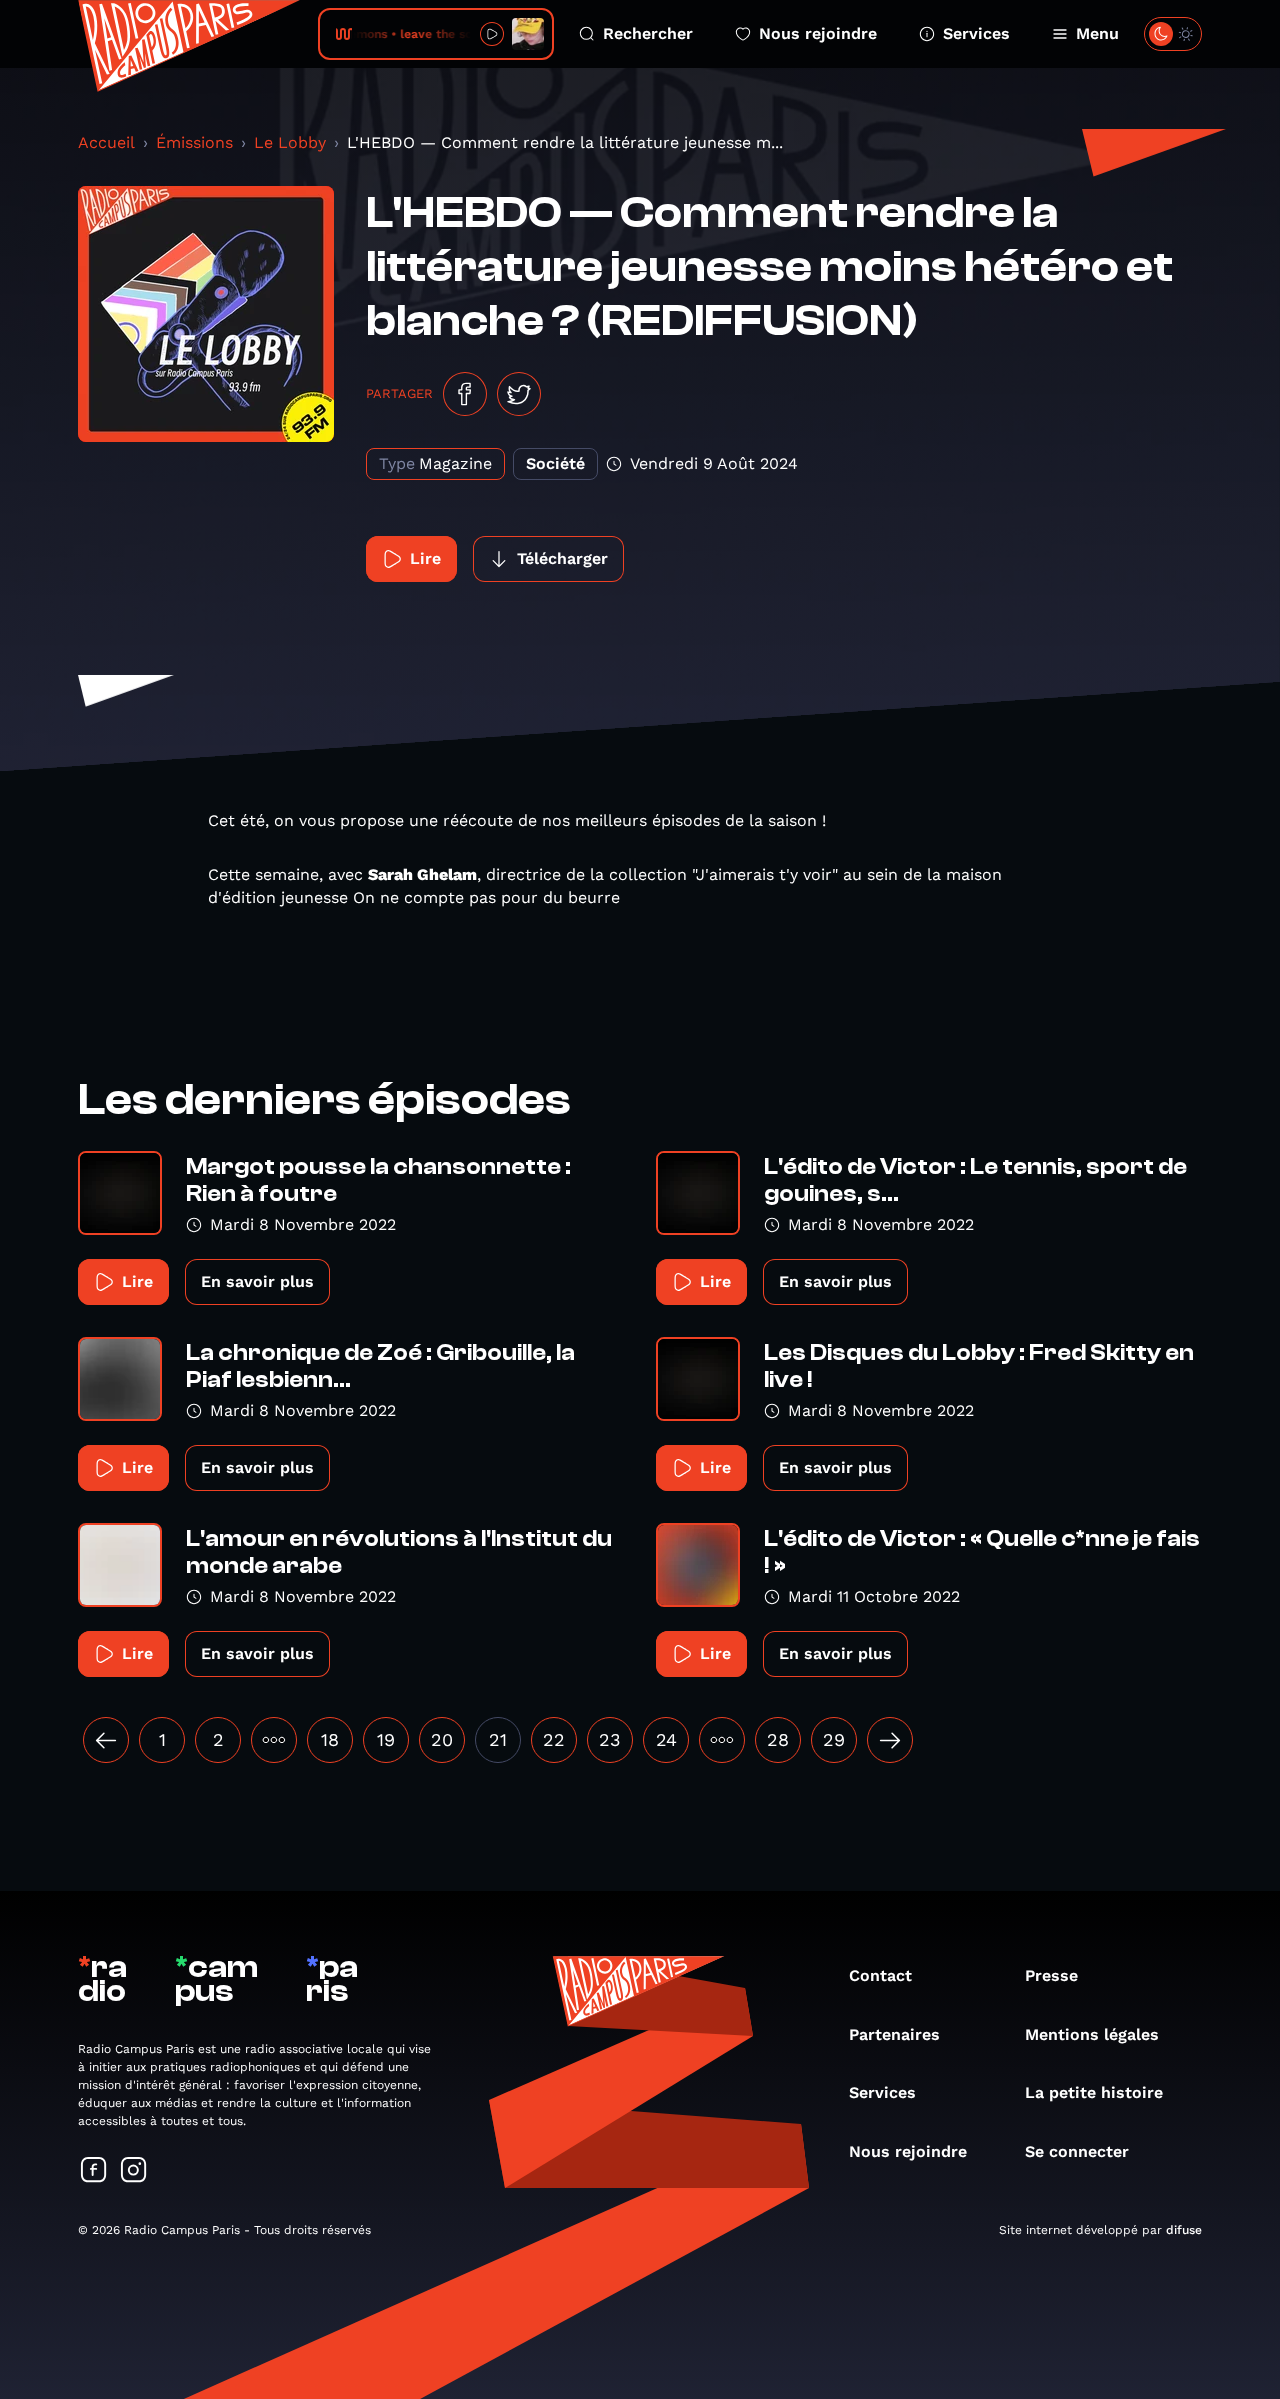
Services (976, 33)
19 (386, 1739)
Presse (1051, 1975)
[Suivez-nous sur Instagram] (134, 2171)
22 (554, 1739)
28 (778, 1739)
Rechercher (648, 33)
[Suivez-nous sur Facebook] (94, 2171)
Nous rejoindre (818, 33)
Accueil (106, 142)
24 (666, 1739)
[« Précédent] (106, 1740)
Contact (880, 1975)
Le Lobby (290, 142)
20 (442, 1739)
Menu (1097, 33)
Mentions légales (1092, 2034)
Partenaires (894, 2034)
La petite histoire (1094, 2092)
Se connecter (1077, 2151)
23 (610, 1739)
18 (330, 1739)
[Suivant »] (890, 1740)
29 (834, 1739)
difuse (1184, 2230)
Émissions (194, 142)
